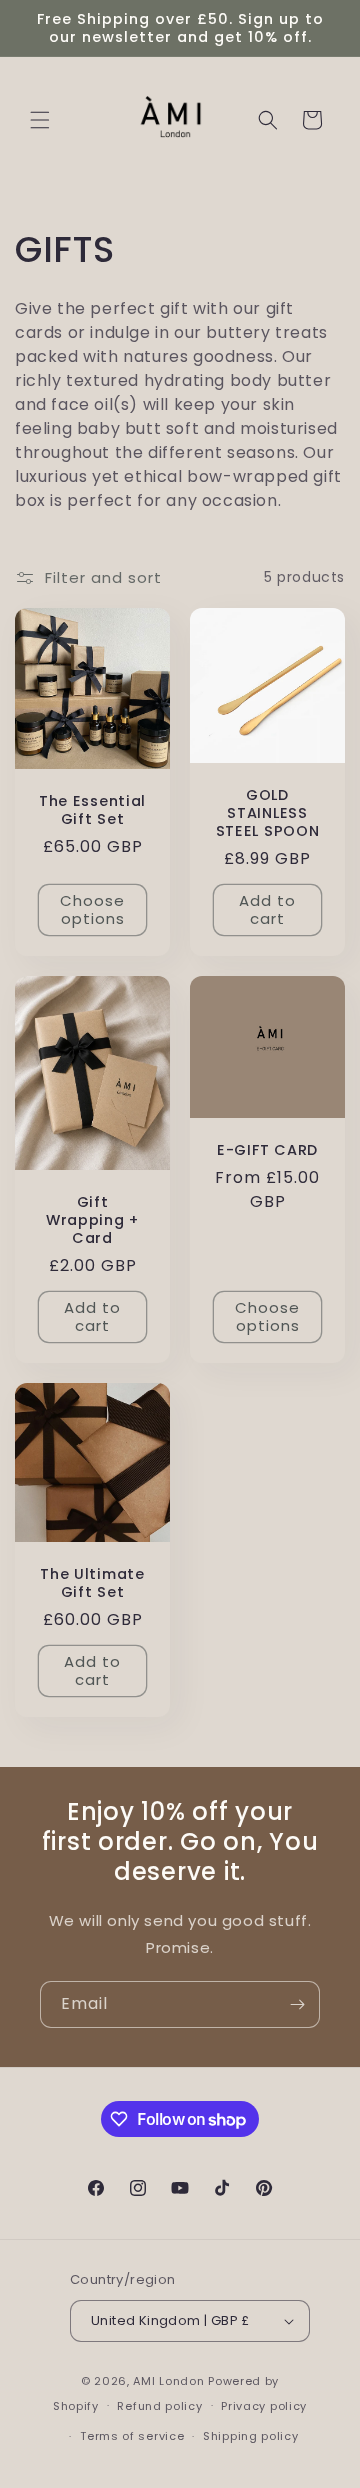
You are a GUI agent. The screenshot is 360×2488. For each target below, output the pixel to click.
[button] (40, 120)
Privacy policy (264, 2406)
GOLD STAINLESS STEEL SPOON (268, 813)
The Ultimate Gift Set (92, 1582)
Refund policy (159, 2406)
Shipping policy (251, 2436)
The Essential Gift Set (92, 810)
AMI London (168, 2381)
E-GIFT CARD (267, 1150)
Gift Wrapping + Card (92, 1220)
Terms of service (132, 2436)
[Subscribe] (297, 2004)
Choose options (92, 909)
